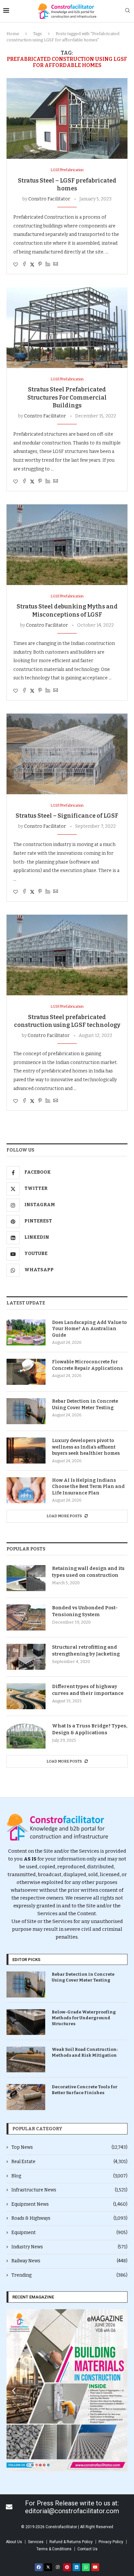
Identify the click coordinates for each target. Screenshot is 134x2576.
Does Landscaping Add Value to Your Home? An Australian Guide (89, 1329)
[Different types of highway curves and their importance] (26, 1696)
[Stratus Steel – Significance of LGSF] (67, 754)
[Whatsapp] (86, 2567)
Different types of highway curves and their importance (88, 1690)
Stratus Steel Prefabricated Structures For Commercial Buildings (67, 397)
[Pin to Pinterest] (40, 265)
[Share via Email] (56, 265)
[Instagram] (58, 2567)
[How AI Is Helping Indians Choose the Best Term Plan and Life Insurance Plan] (26, 1490)
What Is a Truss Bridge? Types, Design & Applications (90, 1729)
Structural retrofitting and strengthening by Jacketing (86, 1650)
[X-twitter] (48, 2567)
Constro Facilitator (49, 199)
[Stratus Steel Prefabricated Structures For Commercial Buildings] (67, 328)
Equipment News (69, 2204)
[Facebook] (39, 2567)
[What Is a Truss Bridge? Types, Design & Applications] (26, 1736)
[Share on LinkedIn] (48, 265)
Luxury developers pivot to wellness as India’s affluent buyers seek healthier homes (86, 1447)
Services (36, 2542)
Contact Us (87, 2549)
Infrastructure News (69, 2190)
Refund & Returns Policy (71, 2542)
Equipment (69, 2233)
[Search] (127, 11)
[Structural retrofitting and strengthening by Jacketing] (26, 1657)
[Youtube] (95, 2567)
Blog (69, 2176)
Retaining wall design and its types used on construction (88, 1572)
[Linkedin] (76, 2567)
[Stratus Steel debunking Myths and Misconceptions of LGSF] (67, 545)
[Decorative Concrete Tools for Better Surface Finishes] (26, 2097)
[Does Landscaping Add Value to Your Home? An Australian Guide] (26, 1332)
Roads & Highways (69, 2218)
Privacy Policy (111, 2542)
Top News (69, 2147)
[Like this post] (16, 265)
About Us (14, 2542)
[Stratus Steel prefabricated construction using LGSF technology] (67, 955)
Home (13, 34)
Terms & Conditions (54, 2549)
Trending (69, 2275)
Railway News (69, 2261)
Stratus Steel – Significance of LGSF (67, 816)
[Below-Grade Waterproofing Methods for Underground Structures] (26, 2022)
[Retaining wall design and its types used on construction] (26, 1578)
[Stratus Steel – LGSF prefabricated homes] (67, 118)
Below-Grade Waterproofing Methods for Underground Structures (84, 2018)
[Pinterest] (67, 2567)
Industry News (69, 2247)
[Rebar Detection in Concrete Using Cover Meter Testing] (26, 1411)
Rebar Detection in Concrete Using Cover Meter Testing (85, 1404)
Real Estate (69, 2162)
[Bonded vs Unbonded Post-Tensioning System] (26, 1617)
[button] (14, 2390)
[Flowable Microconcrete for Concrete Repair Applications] (26, 1372)
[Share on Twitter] (32, 265)
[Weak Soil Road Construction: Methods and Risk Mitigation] (26, 2059)
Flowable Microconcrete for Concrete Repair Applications (87, 1365)
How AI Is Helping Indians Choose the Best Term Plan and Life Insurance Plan (88, 1487)
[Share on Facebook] (24, 265)
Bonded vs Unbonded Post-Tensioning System (85, 1611)
